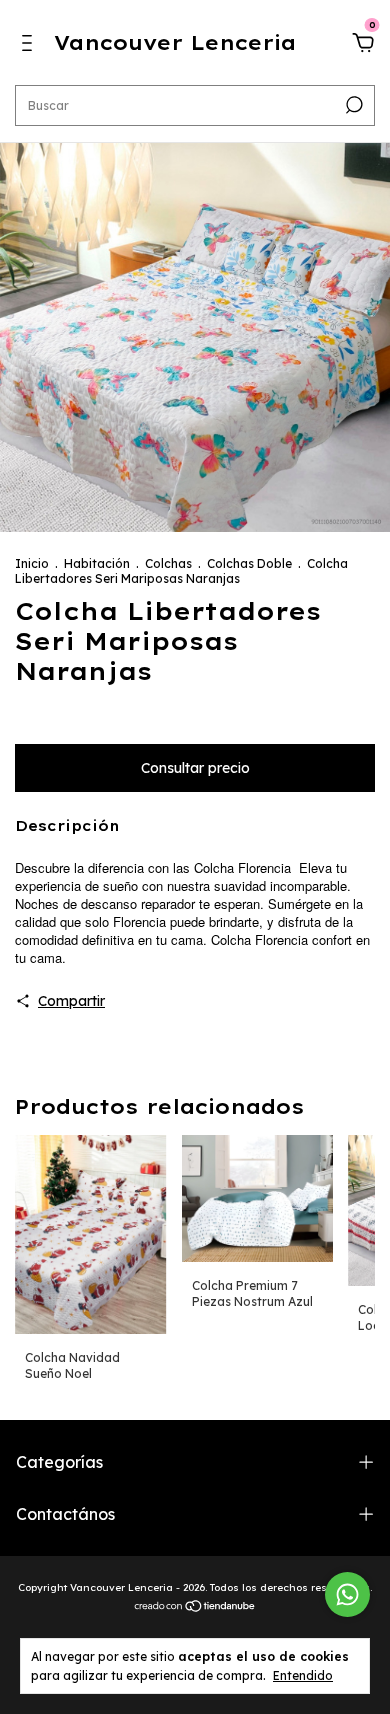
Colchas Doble (249, 563)
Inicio (32, 563)
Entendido (303, 1675)
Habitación (97, 563)
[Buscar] (352, 105)
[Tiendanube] (195, 1608)
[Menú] (30, 46)
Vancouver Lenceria (175, 42)
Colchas (168, 563)
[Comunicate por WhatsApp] (347, 1594)
